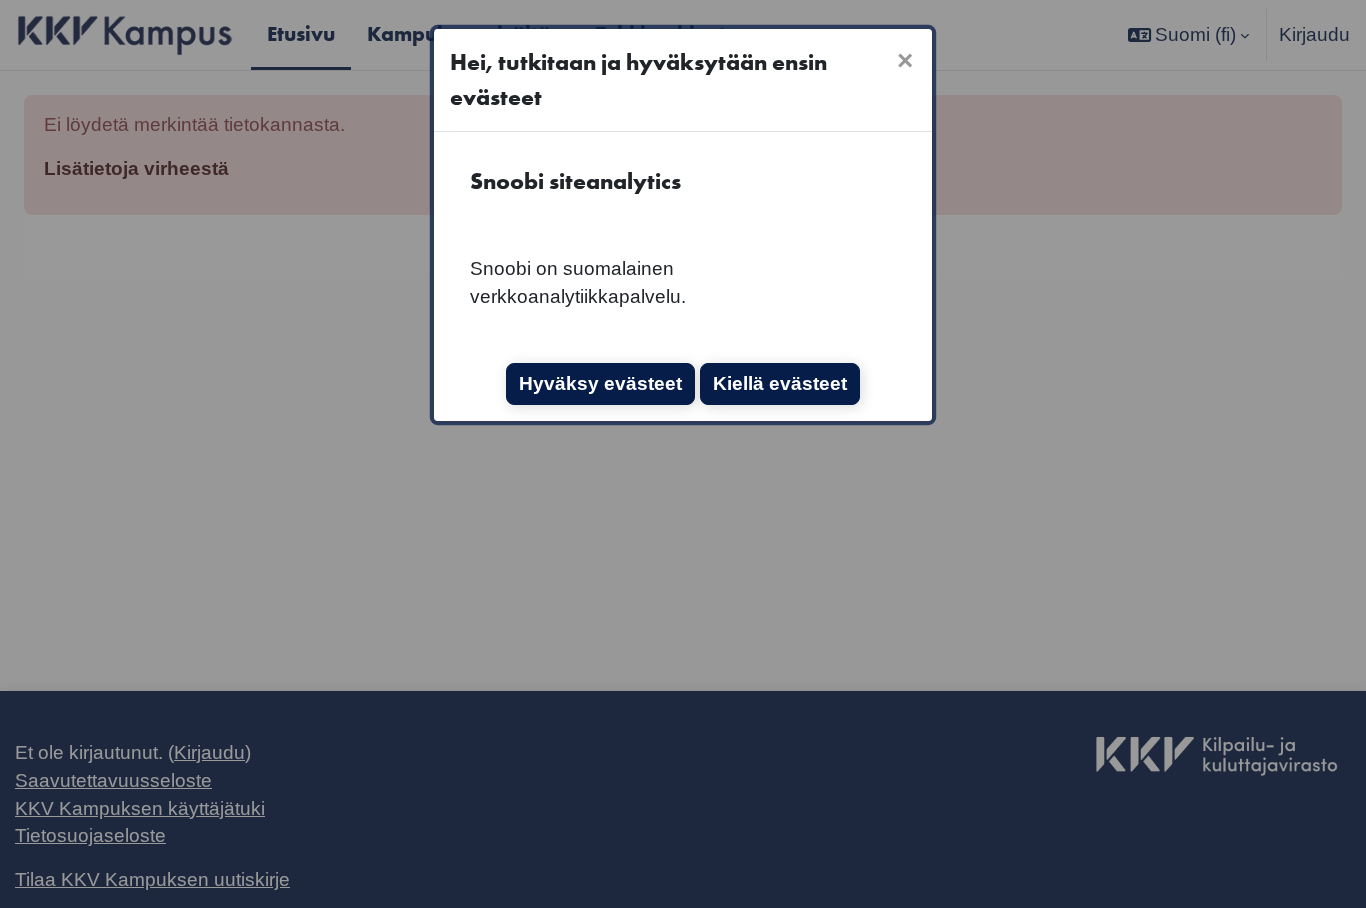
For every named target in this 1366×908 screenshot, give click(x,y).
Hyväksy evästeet (600, 383)
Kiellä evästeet (780, 383)
